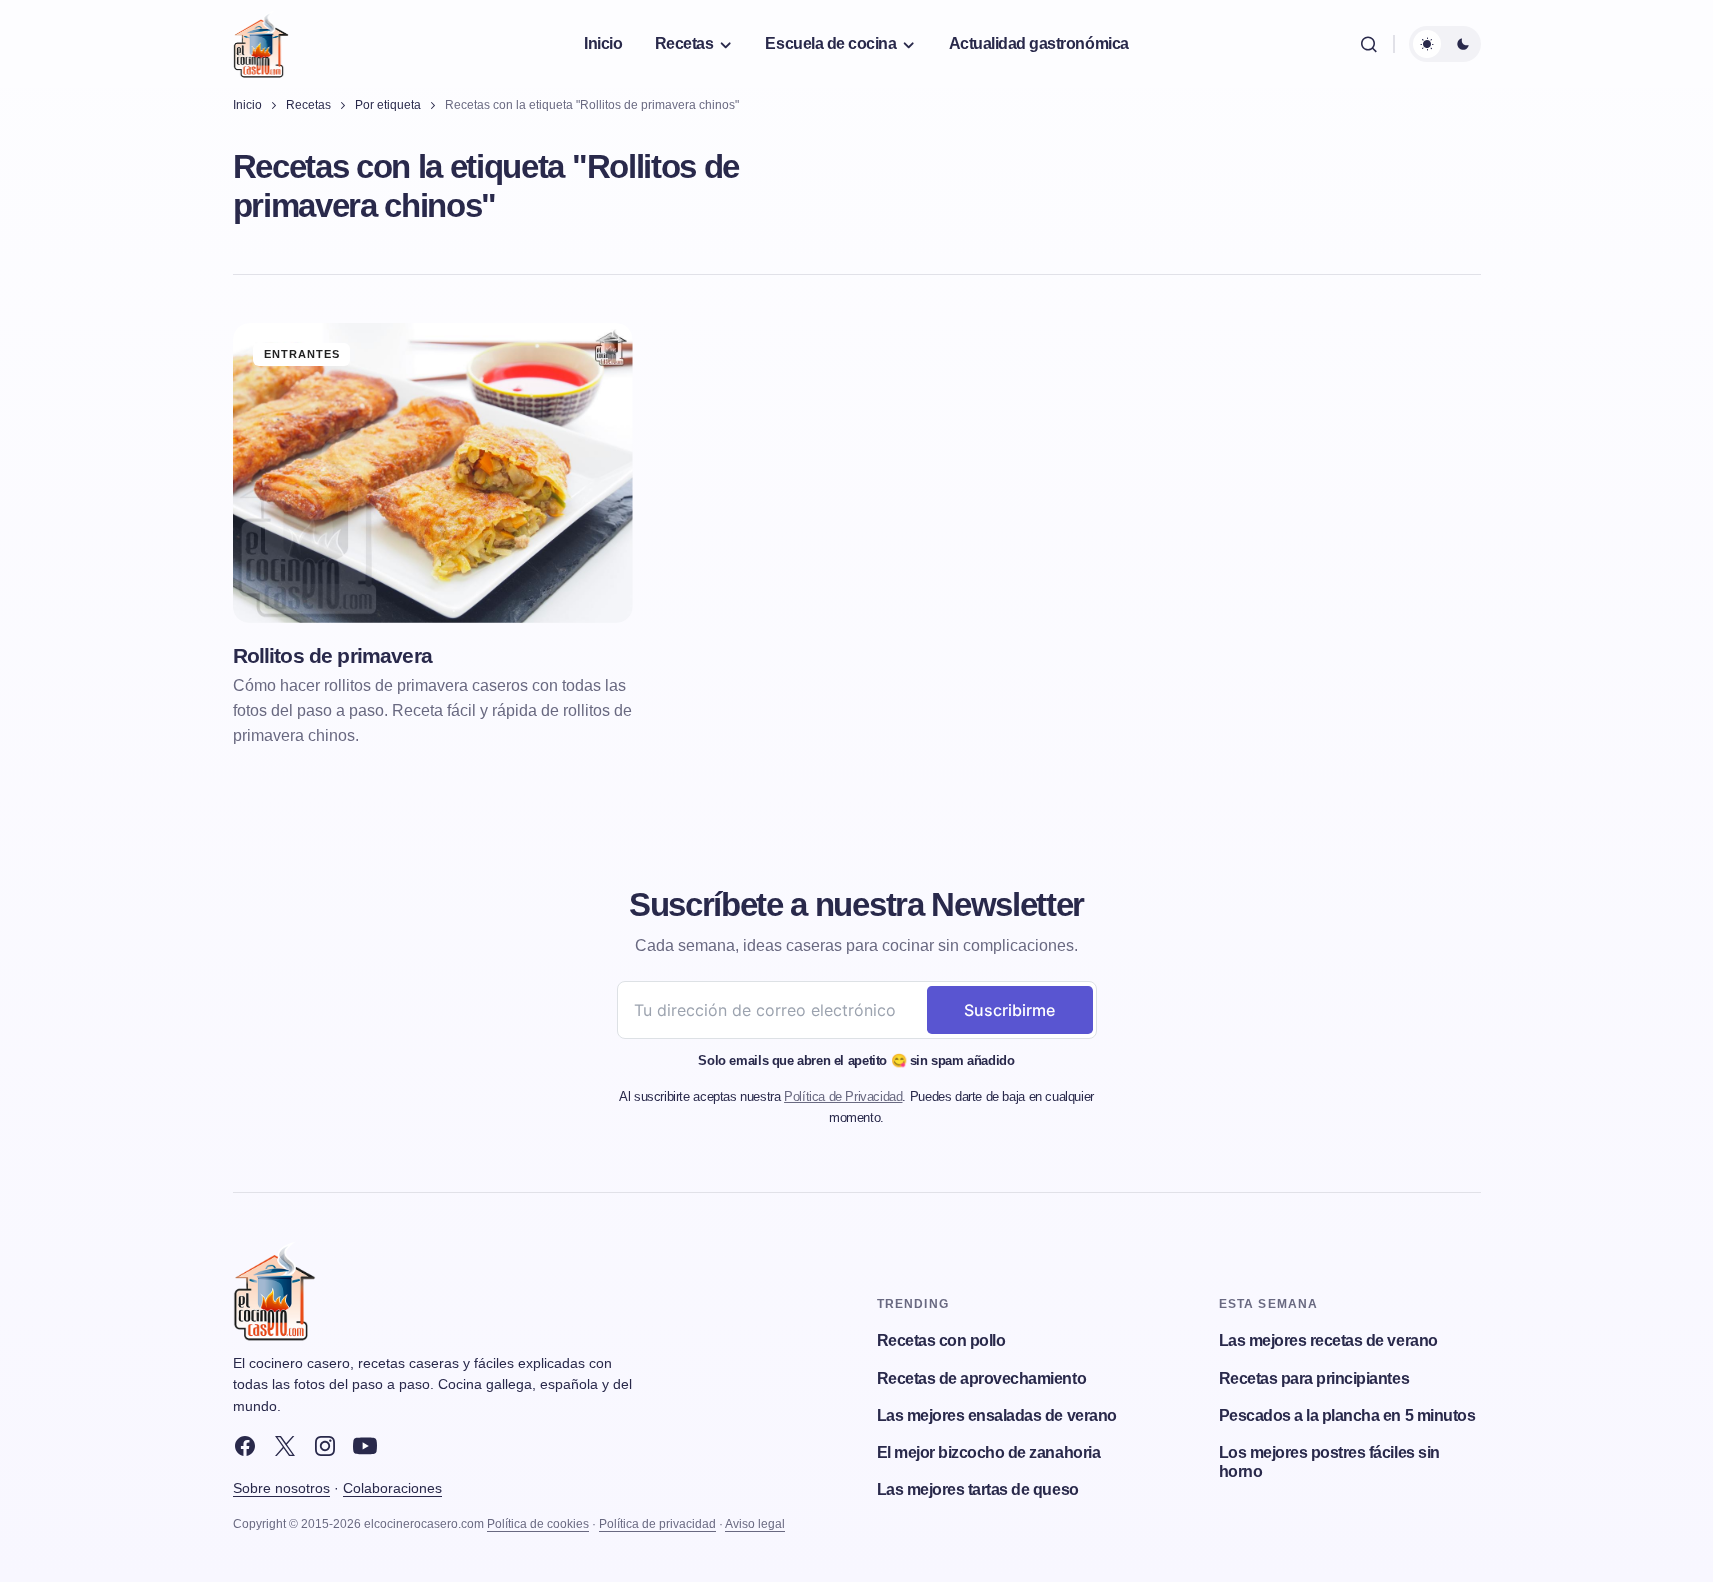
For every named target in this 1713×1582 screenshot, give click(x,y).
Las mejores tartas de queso (978, 1489)
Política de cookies (538, 1524)
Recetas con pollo (941, 1340)
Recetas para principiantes (1314, 1378)
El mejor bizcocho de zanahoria (989, 1452)
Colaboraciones (392, 1488)
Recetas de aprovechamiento (982, 1378)
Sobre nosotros (281, 1488)
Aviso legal (755, 1524)
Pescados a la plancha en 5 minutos (1347, 1415)
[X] (285, 1446)
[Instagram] (325, 1446)
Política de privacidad (657, 1524)
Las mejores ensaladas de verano (997, 1415)
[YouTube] (365, 1446)
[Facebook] (245, 1446)
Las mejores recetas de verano (1328, 1340)
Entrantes (302, 354)
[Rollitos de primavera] (433, 473)
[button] (1369, 44)
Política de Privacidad (843, 1096)
